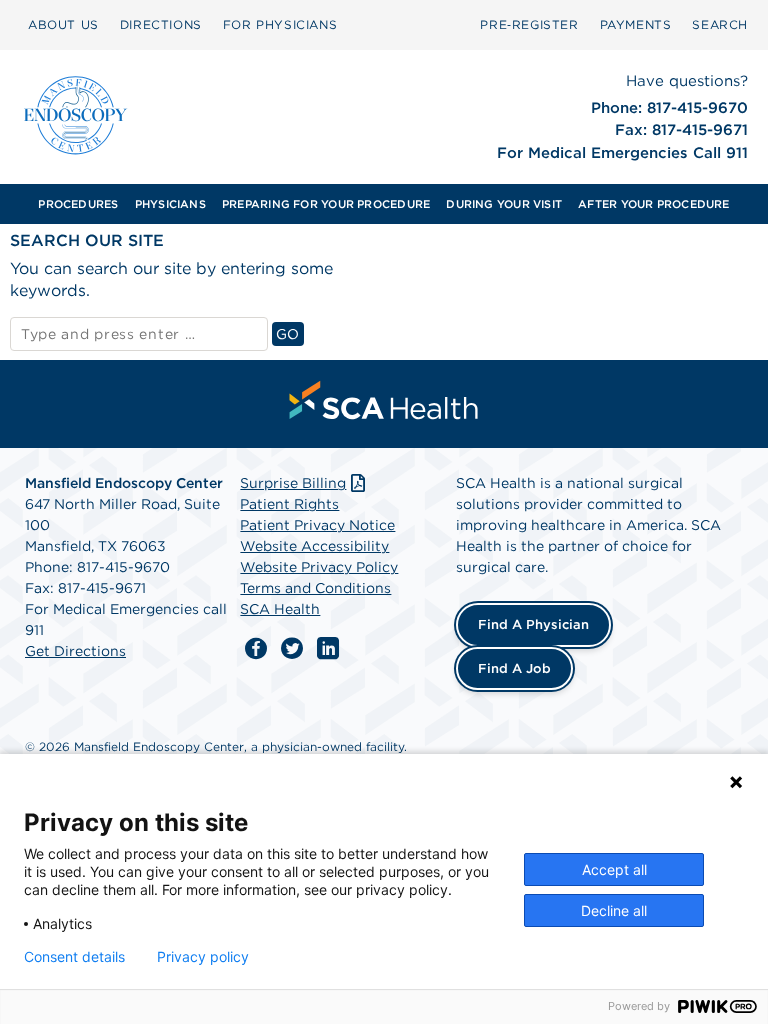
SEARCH (720, 24)
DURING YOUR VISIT (504, 204)
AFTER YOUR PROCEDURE (653, 204)
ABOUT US (63, 24)
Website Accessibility (314, 546)
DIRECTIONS (161, 24)
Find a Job (514, 668)
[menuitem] (78, 204)
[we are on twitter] (292, 649)
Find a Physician (533, 624)
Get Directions (75, 651)
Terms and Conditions (315, 588)
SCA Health (280, 609)
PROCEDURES (78, 204)
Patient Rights (289, 504)
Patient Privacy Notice (317, 525)
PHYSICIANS (170, 204)
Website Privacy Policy (319, 567)
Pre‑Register (529, 24)
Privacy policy (203, 957)
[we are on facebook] (256, 649)
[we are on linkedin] (328, 649)
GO (290, 333)
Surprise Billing (293, 483)
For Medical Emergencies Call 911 (622, 153)
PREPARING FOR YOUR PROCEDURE (326, 204)
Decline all (614, 910)
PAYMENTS (636, 24)
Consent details (74, 957)
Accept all (614, 869)
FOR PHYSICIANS (280, 24)
